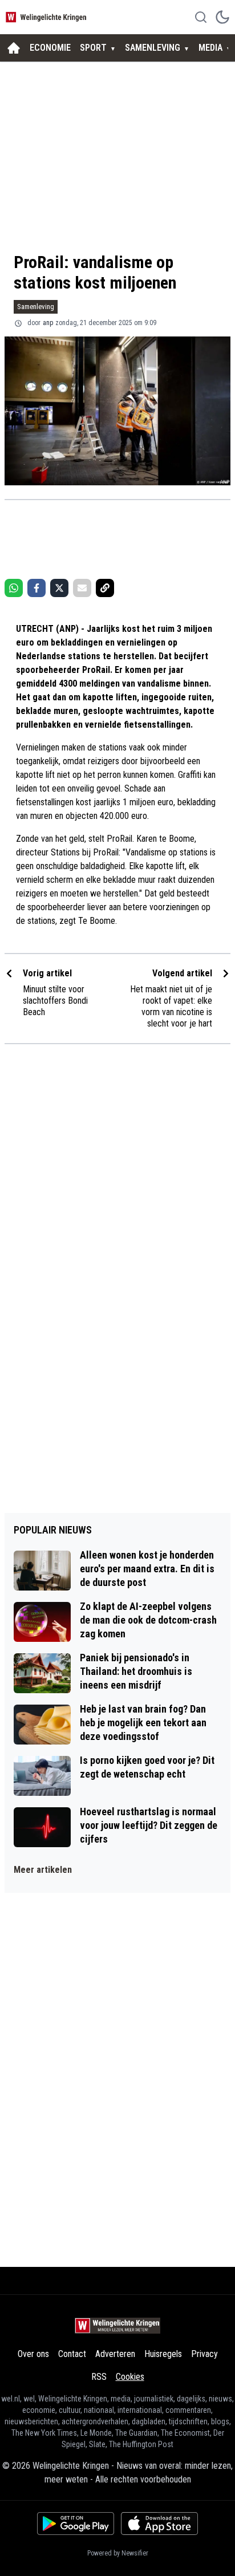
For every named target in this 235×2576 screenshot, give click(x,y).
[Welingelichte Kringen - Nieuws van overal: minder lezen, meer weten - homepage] (47, 17)
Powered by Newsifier (118, 2553)
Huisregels (163, 2354)
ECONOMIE (50, 48)
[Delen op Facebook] (37, 588)
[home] (14, 48)
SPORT (93, 48)
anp (48, 323)
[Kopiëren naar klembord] (105, 588)
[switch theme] (222, 17)
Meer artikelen (43, 1870)
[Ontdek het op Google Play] (76, 2524)
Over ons (33, 2354)
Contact (72, 2354)
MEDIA (210, 48)
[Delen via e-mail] (82, 588)
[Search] (201, 17)
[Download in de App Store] (159, 2524)
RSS (99, 2377)
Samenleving (36, 307)
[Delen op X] (59, 588)
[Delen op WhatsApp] (14, 588)
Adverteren (115, 2354)
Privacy (204, 2354)
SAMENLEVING (153, 48)
